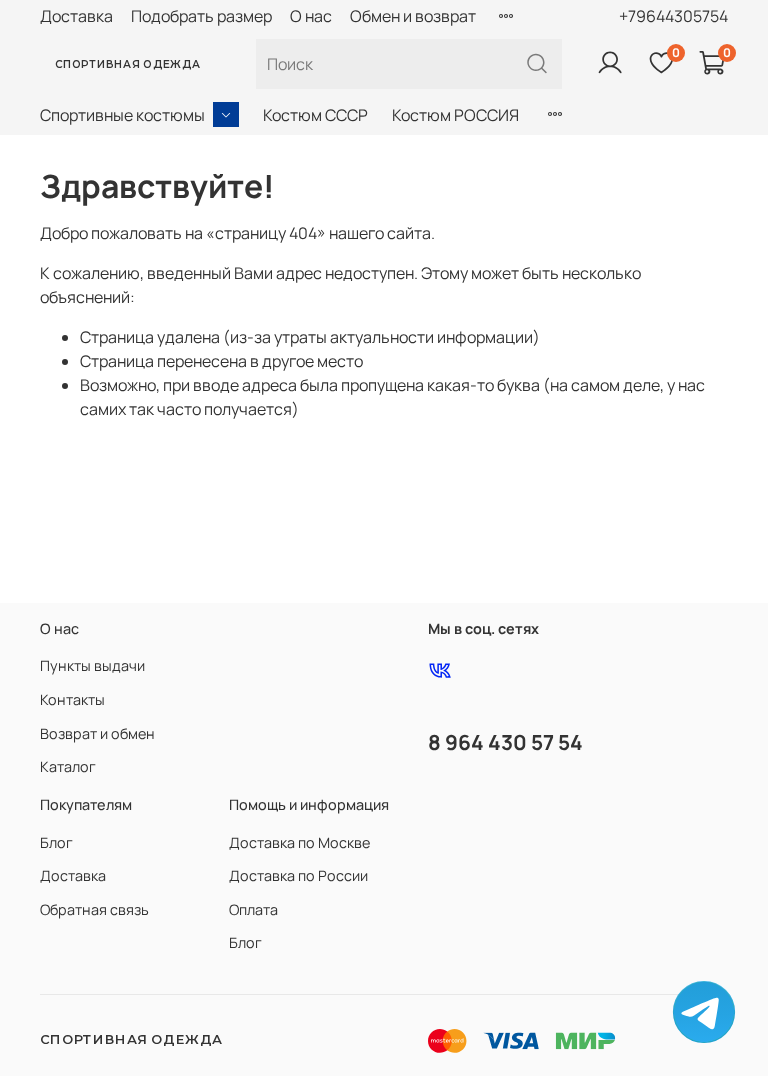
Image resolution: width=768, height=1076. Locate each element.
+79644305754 (673, 16)
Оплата (253, 909)
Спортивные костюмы (122, 115)
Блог (56, 842)
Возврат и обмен (97, 733)
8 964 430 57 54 (505, 742)
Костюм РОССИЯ (455, 115)
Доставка (76, 16)
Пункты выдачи (92, 665)
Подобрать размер (201, 16)
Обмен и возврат (413, 16)
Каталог (68, 766)
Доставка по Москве (299, 842)
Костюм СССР (315, 115)
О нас (311, 16)
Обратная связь (94, 909)
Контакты (72, 699)
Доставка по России (298, 875)
